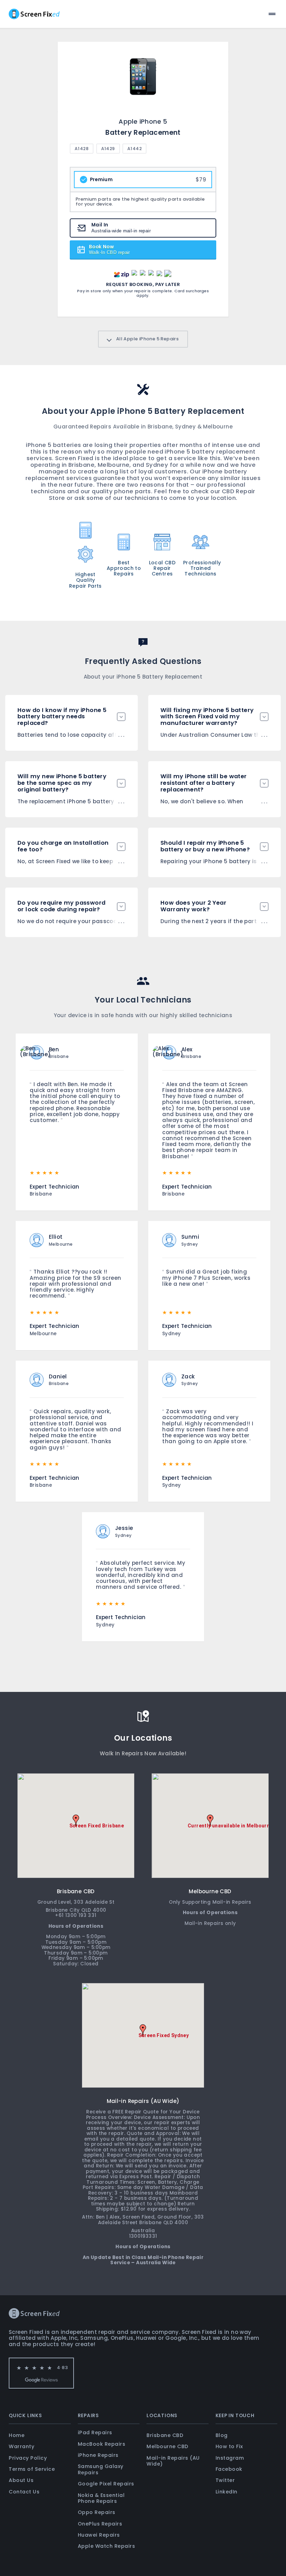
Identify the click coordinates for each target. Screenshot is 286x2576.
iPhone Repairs (98, 2455)
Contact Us (24, 2492)
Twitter (225, 2480)
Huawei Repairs (99, 2535)
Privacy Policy (28, 2458)
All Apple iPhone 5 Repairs (147, 339)
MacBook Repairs (102, 2444)
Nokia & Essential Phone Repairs (101, 2498)
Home (17, 2435)
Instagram (230, 2458)
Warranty (21, 2446)
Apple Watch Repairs (107, 2546)
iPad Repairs (95, 2432)
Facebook (229, 2469)
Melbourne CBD (167, 2446)
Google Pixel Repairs (106, 2484)
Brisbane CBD (165, 2435)
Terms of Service (32, 2469)
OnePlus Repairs (100, 2524)
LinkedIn (227, 2492)
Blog (222, 2435)
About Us (21, 2480)
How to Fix (229, 2446)
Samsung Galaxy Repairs (101, 2469)
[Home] (34, 14)
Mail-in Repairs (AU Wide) (173, 2461)
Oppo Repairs (97, 2512)
